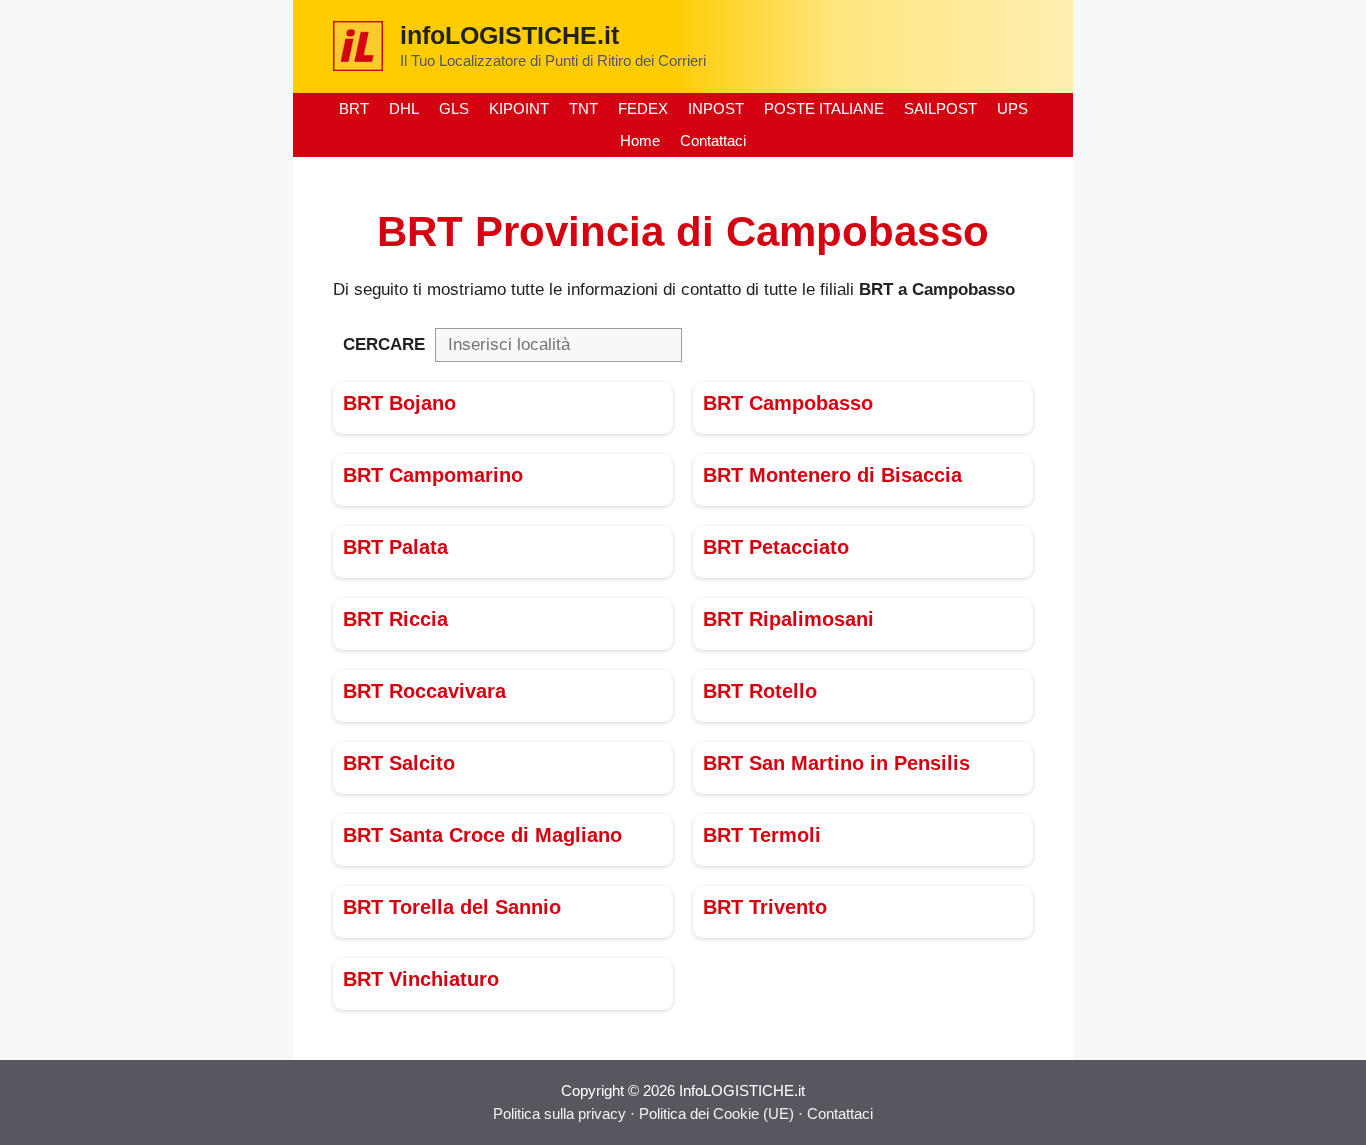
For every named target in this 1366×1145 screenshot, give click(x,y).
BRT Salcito (399, 763)
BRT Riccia (395, 619)
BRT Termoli (762, 835)
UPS (1012, 108)
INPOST (716, 108)
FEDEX (643, 108)
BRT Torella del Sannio (452, 907)
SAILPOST (940, 108)
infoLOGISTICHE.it (509, 35)
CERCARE (384, 344)
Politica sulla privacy (559, 1113)
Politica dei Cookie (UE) (718, 1113)
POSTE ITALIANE (824, 108)
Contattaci (713, 140)
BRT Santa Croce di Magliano (482, 835)
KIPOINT (519, 108)
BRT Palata (395, 547)
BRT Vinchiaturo (421, 979)
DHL (404, 108)
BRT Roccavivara (424, 691)
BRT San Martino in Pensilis (836, 763)
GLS (454, 108)
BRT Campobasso (788, 403)
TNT (583, 108)
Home (640, 140)
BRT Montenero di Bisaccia (832, 475)
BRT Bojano (399, 403)
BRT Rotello (760, 691)
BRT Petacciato (776, 547)
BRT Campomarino (433, 475)
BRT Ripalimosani (788, 619)
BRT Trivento (765, 907)
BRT (354, 108)
